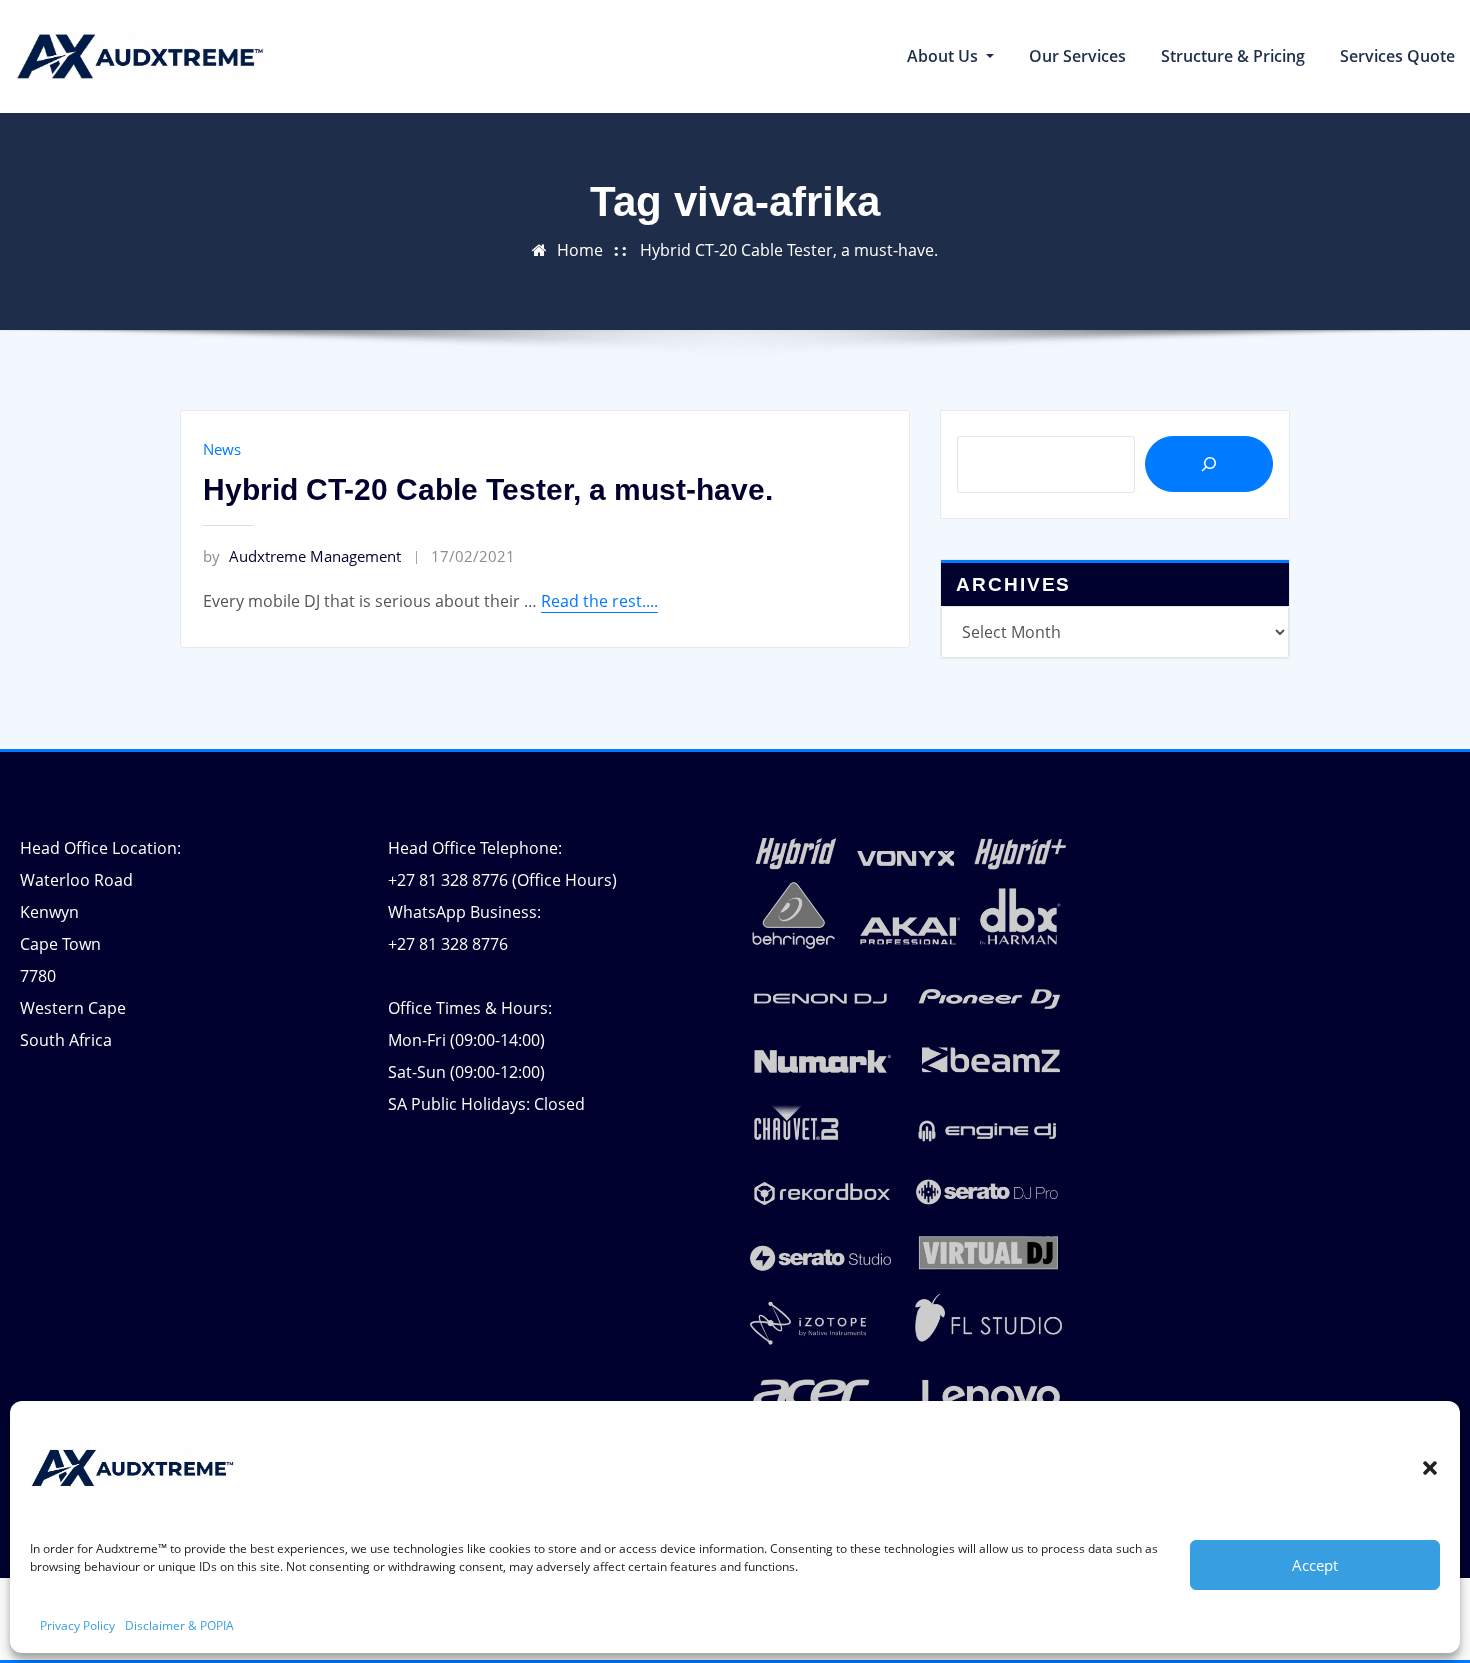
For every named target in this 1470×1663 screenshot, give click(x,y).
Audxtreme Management (302, 556)
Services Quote (1397, 56)
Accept (1315, 1565)
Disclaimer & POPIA (179, 1625)
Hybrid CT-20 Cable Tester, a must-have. (789, 250)
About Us (944, 56)
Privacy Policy (77, 1625)
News (222, 449)
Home (580, 250)
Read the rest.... (599, 601)
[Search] (1209, 464)
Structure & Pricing (1233, 56)
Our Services (1077, 56)
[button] (1430, 1468)
